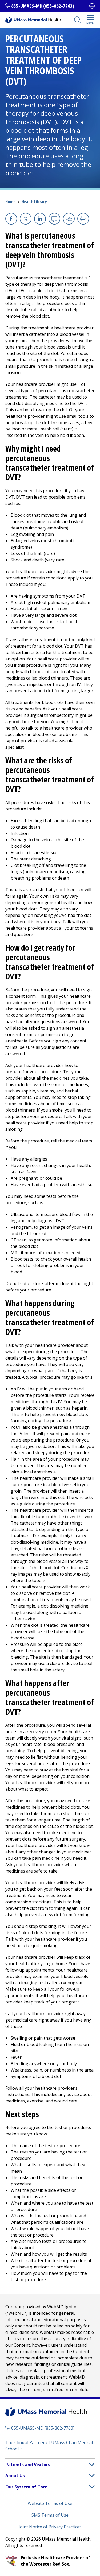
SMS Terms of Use (50, 2515)
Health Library (34, 202)
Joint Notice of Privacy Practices (50, 2527)
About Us (15, 2476)
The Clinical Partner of (49, 2446)
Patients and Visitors (28, 2465)
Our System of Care (26, 2487)
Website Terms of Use (50, 2503)
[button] (92, 2464)
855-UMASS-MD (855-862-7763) (43, 6)
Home (10, 202)
